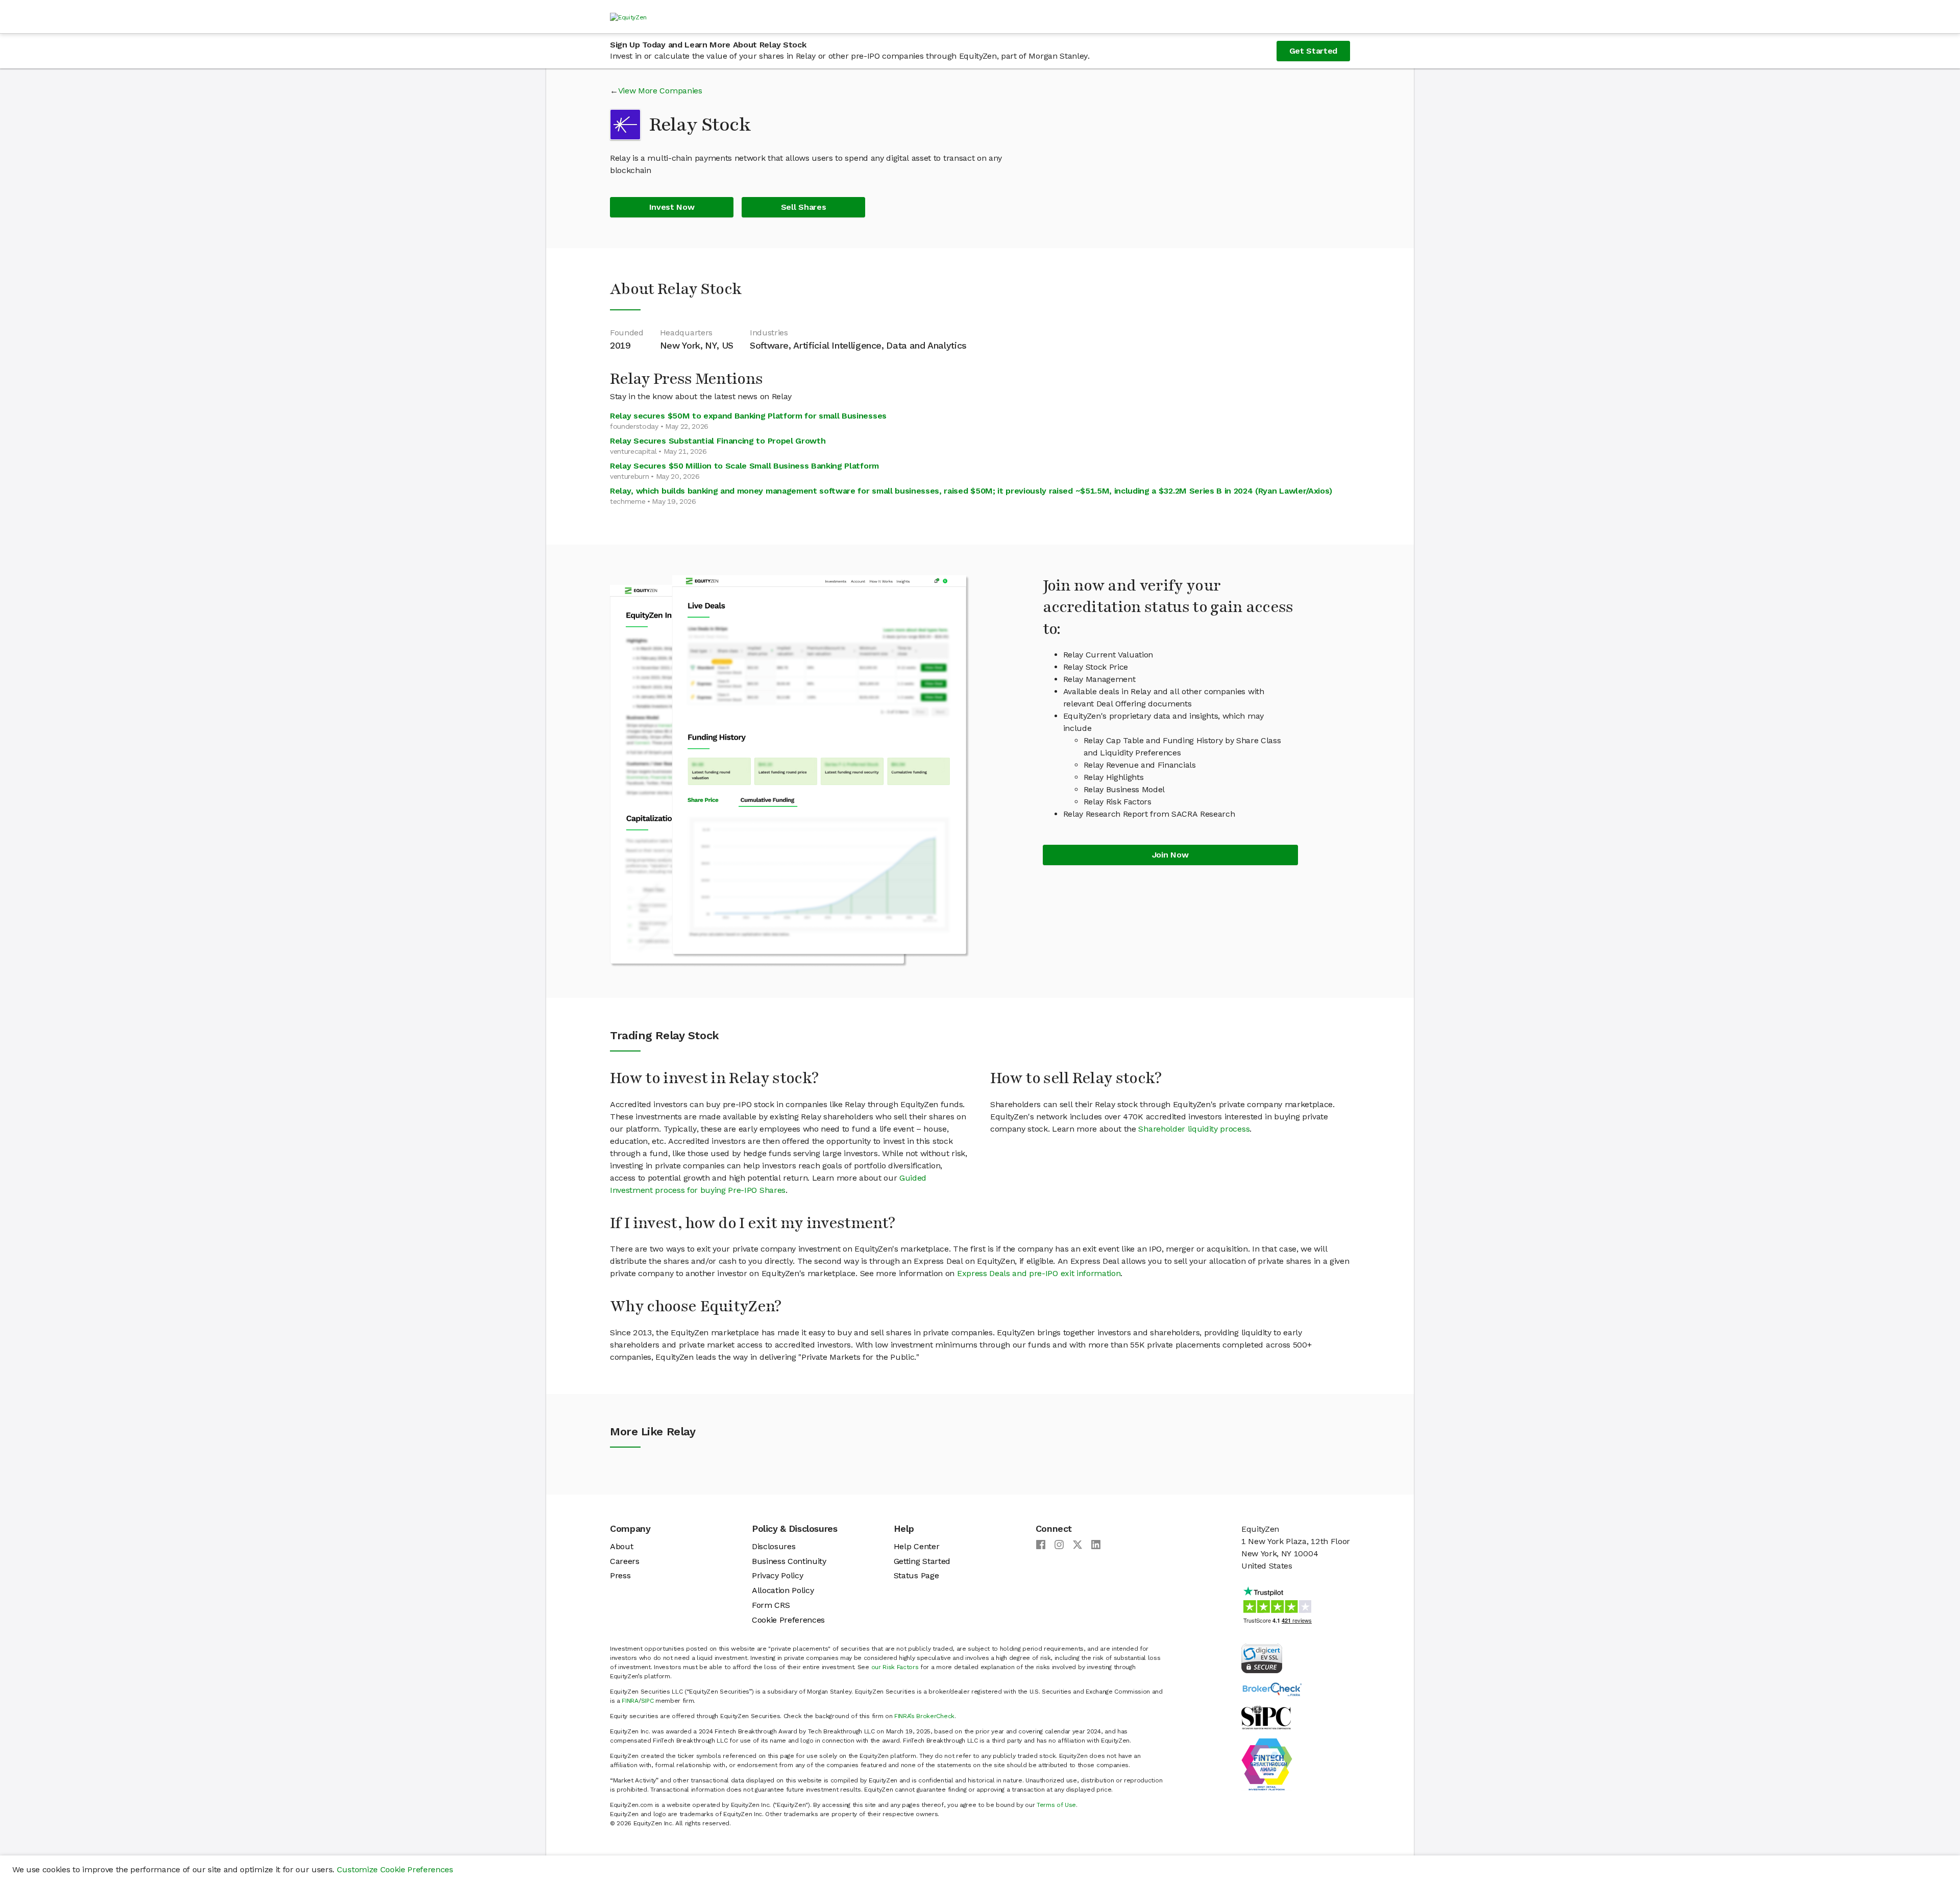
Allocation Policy (783, 1590)
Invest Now (672, 207)
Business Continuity (789, 1561)
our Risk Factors (895, 1667)
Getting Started (922, 1561)
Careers (625, 1561)
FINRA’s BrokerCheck (924, 1716)
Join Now (1170, 855)
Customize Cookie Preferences (395, 1869)
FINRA (630, 1701)
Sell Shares (803, 207)
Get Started (1313, 51)
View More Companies (660, 91)
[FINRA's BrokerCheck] (1272, 1689)
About (621, 1546)
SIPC (647, 1701)
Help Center (916, 1546)
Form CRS (771, 1605)
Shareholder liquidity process (1194, 1129)
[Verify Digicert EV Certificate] (1262, 1658)
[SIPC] (1266, 1717)
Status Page (916, 1575)
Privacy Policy (778, 1575)
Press (620, 1575)
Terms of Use (1056, 1805)
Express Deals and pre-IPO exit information (1039, 1273)
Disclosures (774, 1546)
